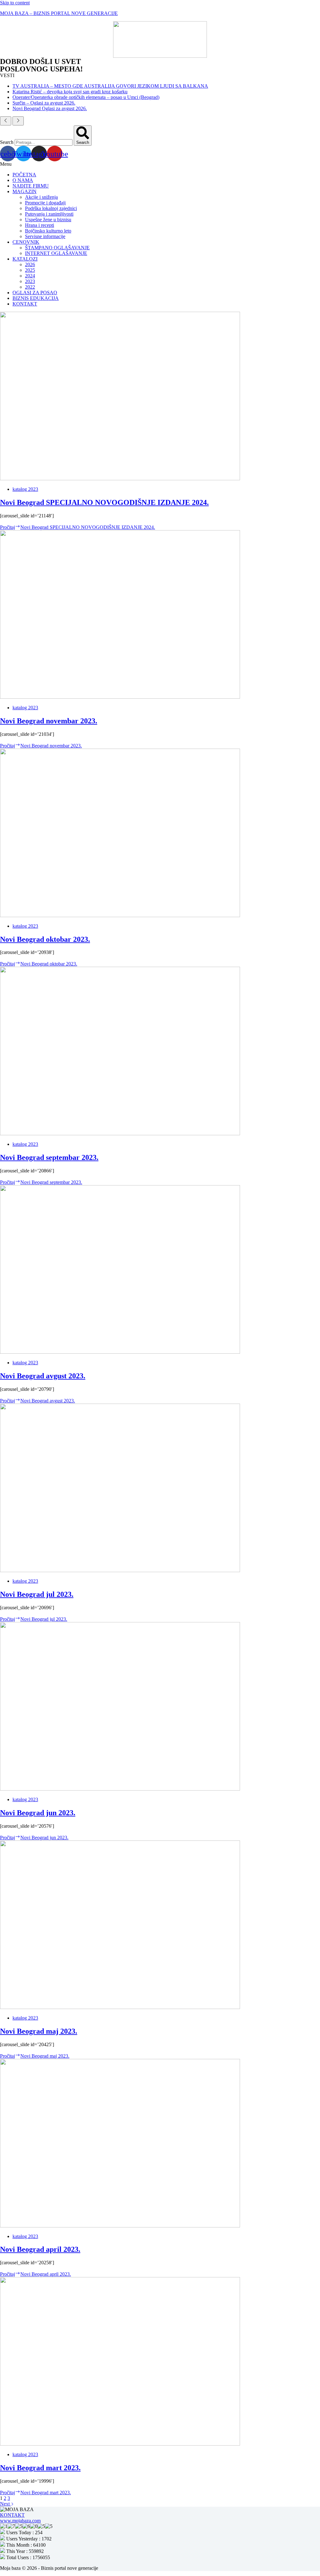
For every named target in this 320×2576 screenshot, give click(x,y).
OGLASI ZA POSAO (35, 293)
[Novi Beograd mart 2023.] (120, 2444)
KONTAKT (25, 304)
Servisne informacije (45, 236)
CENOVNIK (26, 242)
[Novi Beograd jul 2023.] (120, 1570)
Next (5, 2504)
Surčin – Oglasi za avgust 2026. (44, 103)
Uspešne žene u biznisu (48, 220)
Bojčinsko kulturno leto (48, 231)
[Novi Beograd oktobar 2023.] (120, 915)
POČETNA (24, 175)
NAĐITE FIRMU (31, 186)
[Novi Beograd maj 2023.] (120, 2007)
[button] (160, 164)
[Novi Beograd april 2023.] (120, 2226)
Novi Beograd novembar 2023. (49, 721)
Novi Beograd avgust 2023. (43, 1376)
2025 (30, 270)
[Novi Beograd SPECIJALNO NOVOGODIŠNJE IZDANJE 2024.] (120, 479)
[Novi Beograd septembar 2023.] (120, 1134)
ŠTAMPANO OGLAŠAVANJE (57, 248)
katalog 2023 (25, 489)
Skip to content (15, 3)
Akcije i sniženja (41, 197)
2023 (30, 281)
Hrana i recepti (40, 225)
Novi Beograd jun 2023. (38, 1813)
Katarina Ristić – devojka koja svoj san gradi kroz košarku (70, 92)
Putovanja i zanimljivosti (49, 214)
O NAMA (23, 180)
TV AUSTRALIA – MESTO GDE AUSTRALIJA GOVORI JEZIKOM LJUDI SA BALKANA (110, 86)
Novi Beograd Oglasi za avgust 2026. (50, 108)
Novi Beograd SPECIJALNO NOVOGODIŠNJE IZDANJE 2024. (104, 502)
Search (7, 142)
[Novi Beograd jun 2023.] (120, 1789)
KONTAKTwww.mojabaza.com (20, 2518)
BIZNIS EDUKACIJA (36, 298)
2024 (30, 276)
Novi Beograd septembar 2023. (49, 1157)
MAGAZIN (25, 191)
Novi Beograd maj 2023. (39, 2031)
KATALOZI (25, 259)
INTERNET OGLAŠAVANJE (56, 253)
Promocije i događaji (45, 203)
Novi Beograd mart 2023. (40, 2468)
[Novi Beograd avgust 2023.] (120, 1352)
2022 (30, 287)
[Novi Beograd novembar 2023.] (120, 697)
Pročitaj (77, 527)
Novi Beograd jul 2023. (37, 1594)
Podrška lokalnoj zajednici (51, 208)
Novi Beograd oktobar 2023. (45, 939)
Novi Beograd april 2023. (40, 2249)
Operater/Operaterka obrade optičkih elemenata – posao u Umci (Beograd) (86, 97)
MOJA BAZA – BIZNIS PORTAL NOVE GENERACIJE (59, 13)
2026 (30, 264)
